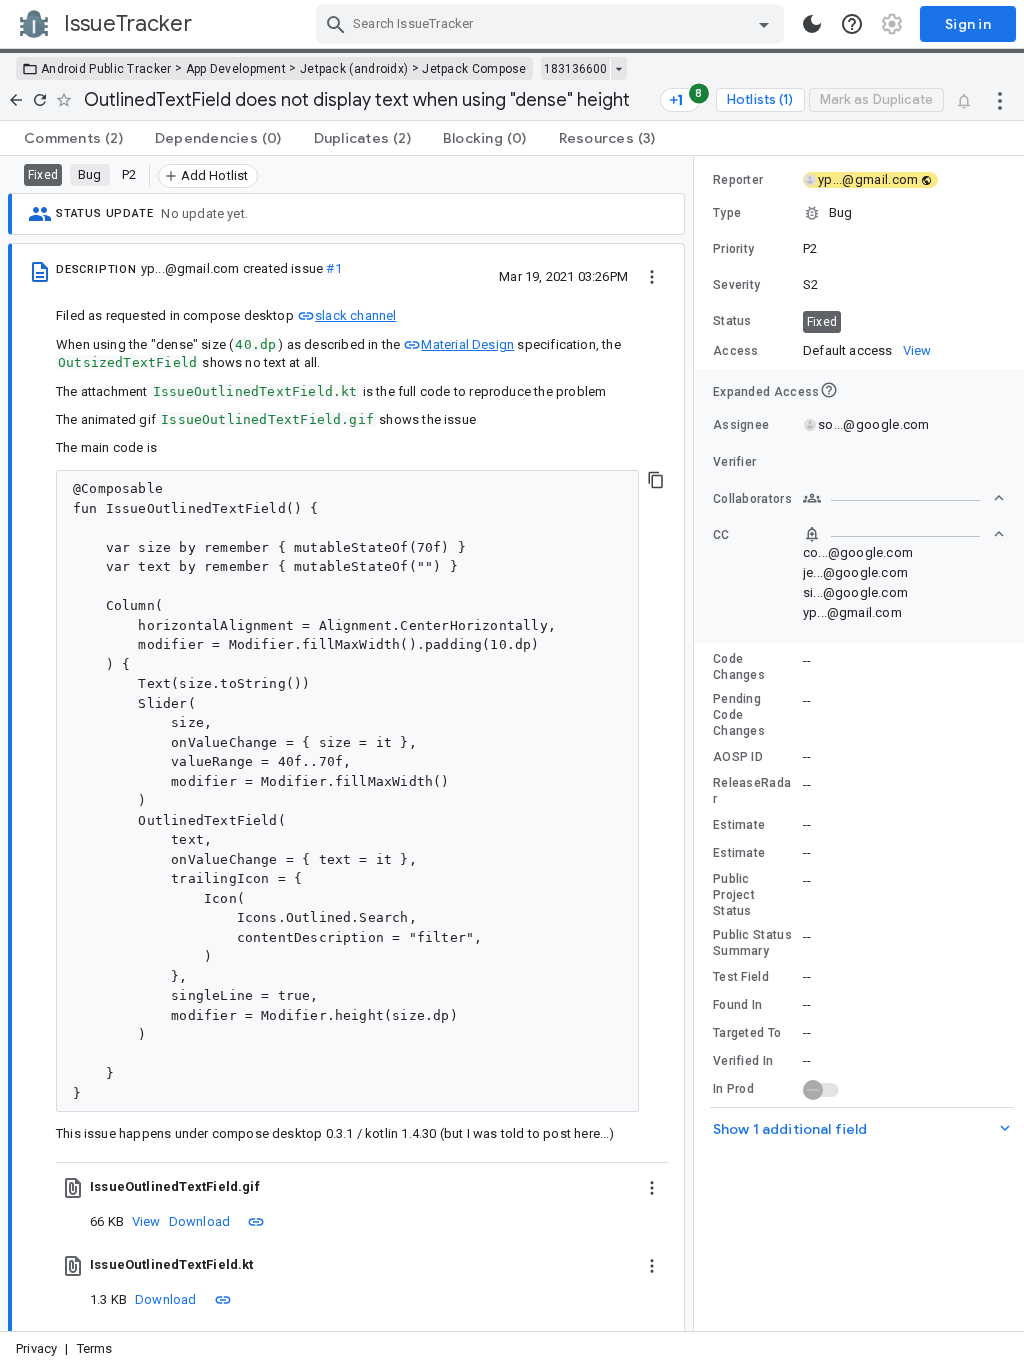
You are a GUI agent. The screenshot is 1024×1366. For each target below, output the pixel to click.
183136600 (575, 69)
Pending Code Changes (739, 715)
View (146, 1221)
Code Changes (739, 667)
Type (727, 213)
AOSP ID (738, 757)
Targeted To (747, 1033)
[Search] (336, 24)
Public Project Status (734, 895)
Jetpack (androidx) (354, 69)
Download (200, 1221)
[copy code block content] (656, 480)
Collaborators (752, 499)
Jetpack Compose (474, 69)
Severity (736, 285)
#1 (333, 268)
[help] (852, 24)
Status (732, 321)
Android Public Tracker (106, 69)
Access (736, 351)
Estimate (739, 825)
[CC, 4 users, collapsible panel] (904, 534)
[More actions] (1000, 100)
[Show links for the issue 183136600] (618, 69)
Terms (95, 1348)
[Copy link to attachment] (256, 1221)
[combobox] (552, 24)
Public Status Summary (752, 943)
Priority (733, 249)
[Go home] (16, 100)
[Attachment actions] (652, 1187)
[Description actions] (652, 276)
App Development (236, 69)
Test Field (741, 977)
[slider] (697, 743)
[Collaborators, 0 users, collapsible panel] (904, 498)
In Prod (733, 1089)
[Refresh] (40, 100)
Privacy (36, 1348)
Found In (737, 1005)
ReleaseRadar (752, 791)
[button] (859, 213)
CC (721, 535)
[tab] (73, 138)
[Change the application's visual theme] (812, 24)
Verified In (743, 1061)
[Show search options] (764, 24)
